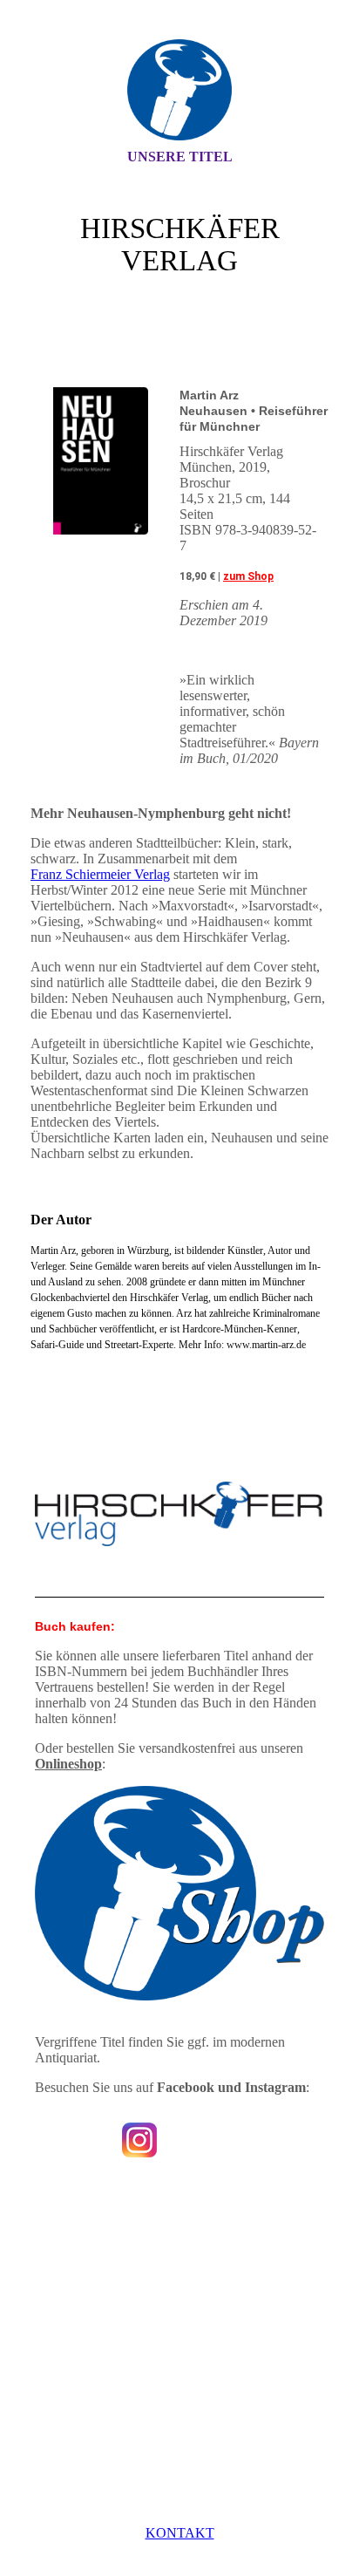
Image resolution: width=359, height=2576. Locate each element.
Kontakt (180, 2533)
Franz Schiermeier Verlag (100, 874)
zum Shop (248, 576)
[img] (179, 90)
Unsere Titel (180, 157)
